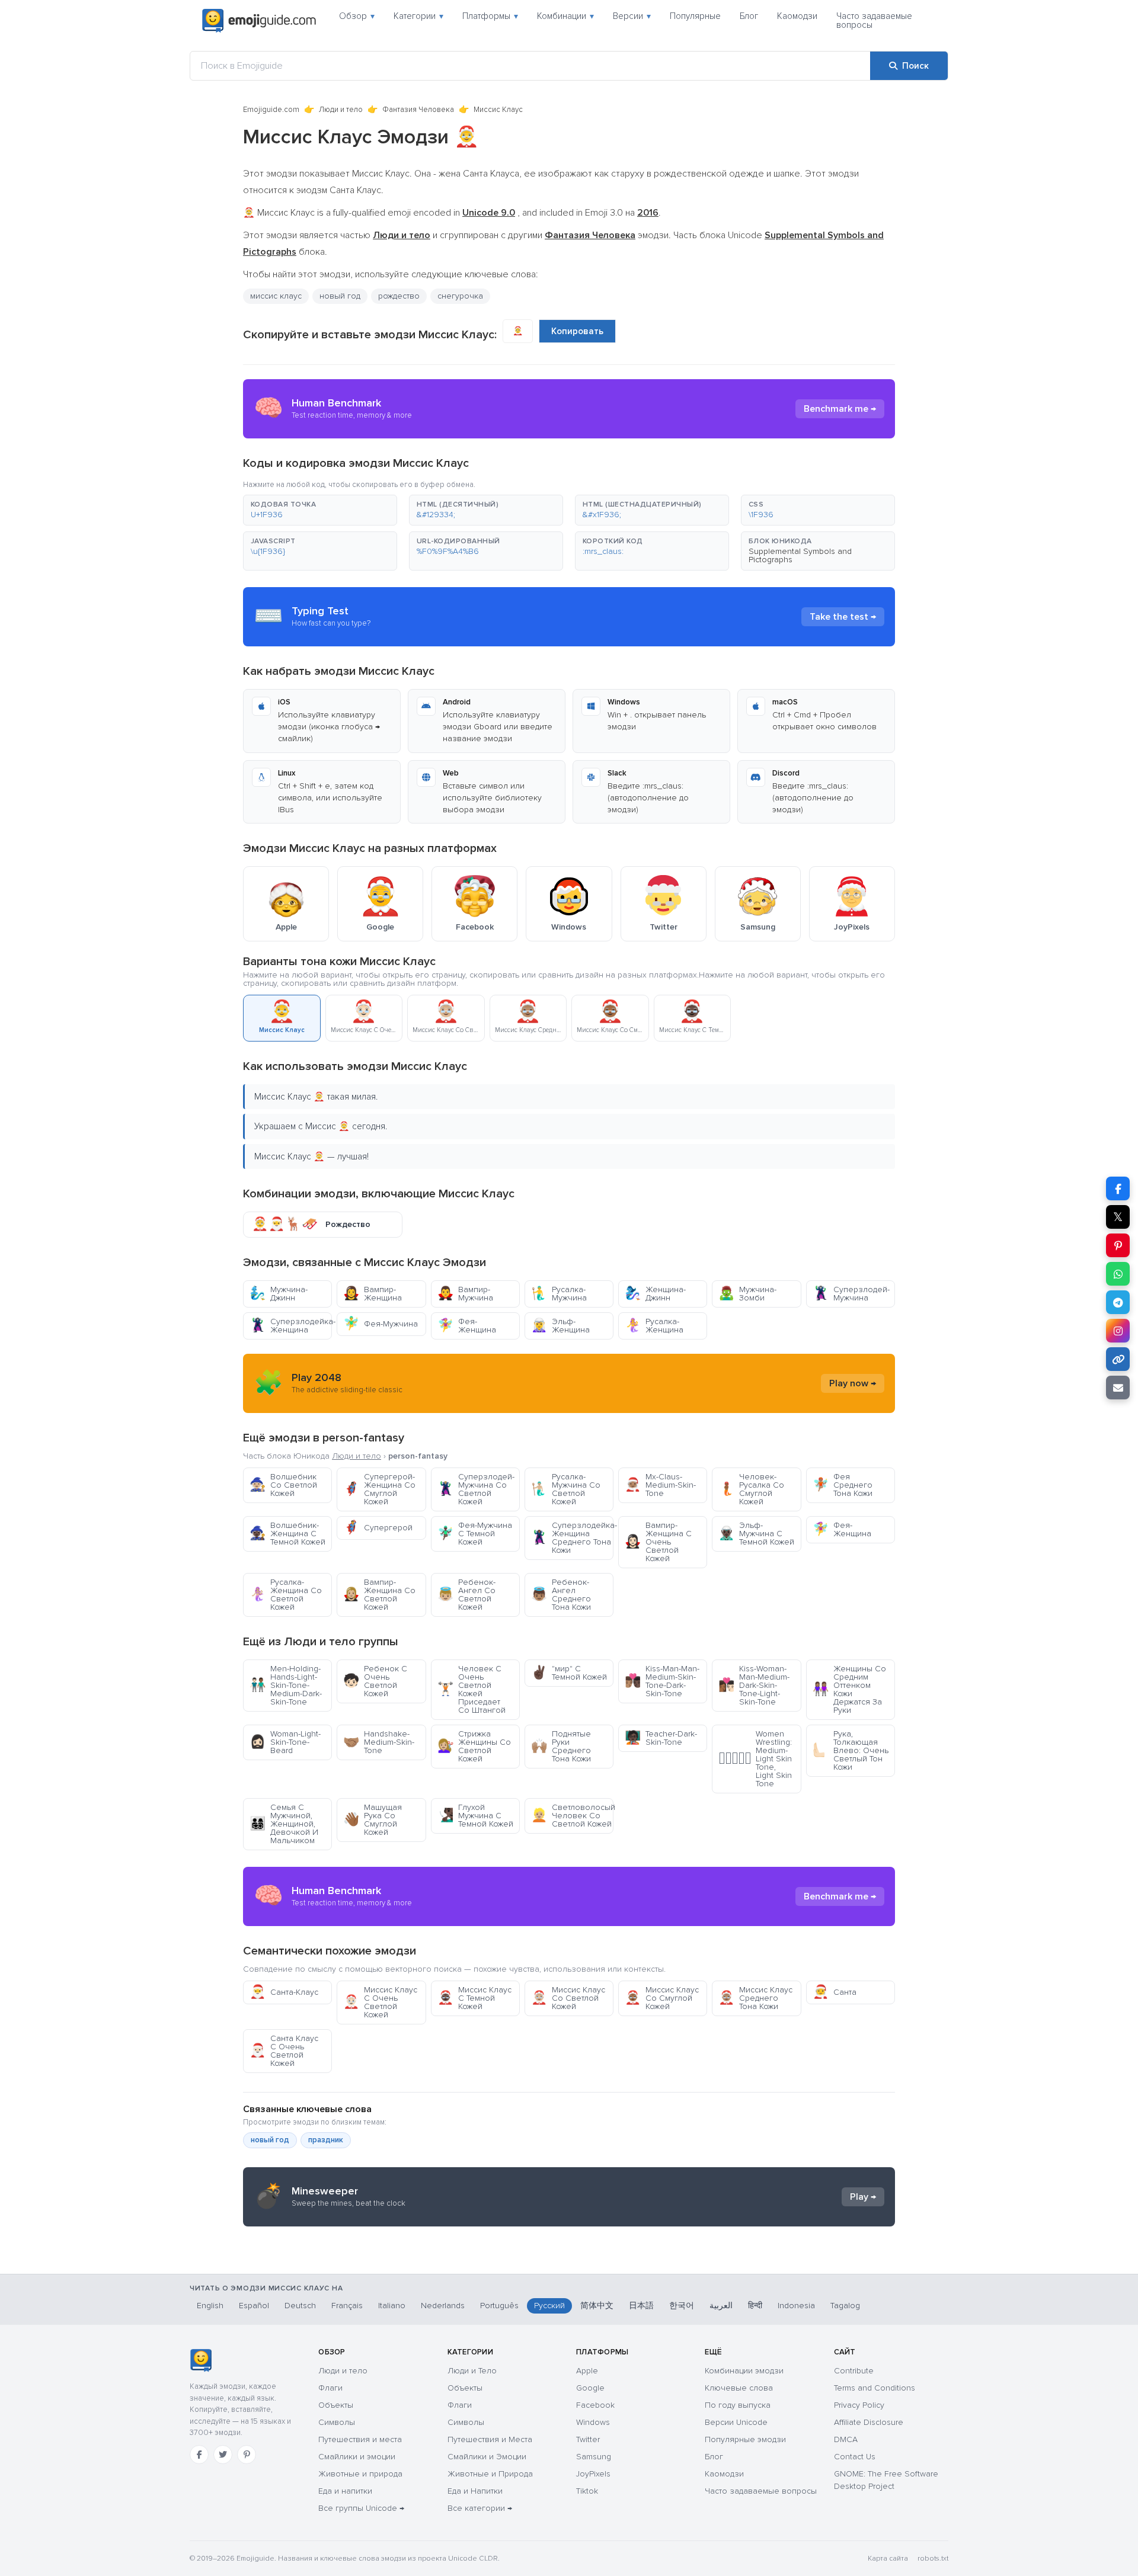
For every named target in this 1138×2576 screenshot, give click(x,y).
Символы (337, 2422)
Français (347, 2306)
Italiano (392, 2306)
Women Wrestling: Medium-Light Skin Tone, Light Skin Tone (755, 1759)
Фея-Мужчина (381, 1324)
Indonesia (796, 2306)
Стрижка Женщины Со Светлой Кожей (474, 1746)
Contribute (854, 2371)
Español (254, 2306)
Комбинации (565, 16)
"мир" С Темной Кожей (569, 1673)
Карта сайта (888, 2559)
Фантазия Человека (418, 110)
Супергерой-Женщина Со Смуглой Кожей (379, 1489)
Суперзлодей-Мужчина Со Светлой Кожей (476, 1489)
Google (590, 2388)
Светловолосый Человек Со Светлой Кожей (572, 1816)
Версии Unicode (736, 2422)
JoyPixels (593, 2474)
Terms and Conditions (875, 2388)
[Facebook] (199, 2455)
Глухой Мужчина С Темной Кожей (475, 1816)
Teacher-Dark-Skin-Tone (661, 1738)
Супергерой (378, 1528)
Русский (549, 2306)
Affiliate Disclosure (869, 2422)
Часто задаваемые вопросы (874, 20)
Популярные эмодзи (745, 2439)
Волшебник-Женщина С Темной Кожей (287, 1534)
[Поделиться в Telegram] (1118, 1302)
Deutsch (300, 2306)
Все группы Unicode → (361, 2508)
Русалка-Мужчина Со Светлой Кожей (566, 1489)
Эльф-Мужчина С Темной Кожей (756, 1534)
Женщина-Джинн (655, 1294)
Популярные (695, 16)
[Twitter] (223, 2455)
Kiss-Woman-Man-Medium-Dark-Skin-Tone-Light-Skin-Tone (754, 1685)
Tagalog (845, 2306)
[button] (320, 510)
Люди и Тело (472, 2371)
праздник (326, 2140)
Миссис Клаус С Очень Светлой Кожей (380, 2002)
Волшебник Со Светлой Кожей (283, 1485)
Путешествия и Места (490, 2439)
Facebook (595, 2405)
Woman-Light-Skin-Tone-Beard (285, 1742)
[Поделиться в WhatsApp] (1118, 1274)
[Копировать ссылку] (1118, 1359)
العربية (721, 2306)
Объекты (336, 2405)
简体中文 (597, 2306)
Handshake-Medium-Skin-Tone (379, 1742)
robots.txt (933, 2559)
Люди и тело (341, 110)
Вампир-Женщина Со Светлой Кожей (379, 1595)
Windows (593, 2422)
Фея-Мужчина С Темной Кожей (475, 1534)
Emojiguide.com (271, 110)
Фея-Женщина (467, 1326)
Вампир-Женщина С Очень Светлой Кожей (658, 1542)
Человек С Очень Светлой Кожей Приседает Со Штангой (471, 1689)
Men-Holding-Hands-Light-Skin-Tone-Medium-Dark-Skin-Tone (286, 1685)
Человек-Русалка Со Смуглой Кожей (751, 1489)
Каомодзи (797, 16)
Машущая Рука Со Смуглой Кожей (373, 1820)
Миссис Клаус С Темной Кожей (474, 1998)
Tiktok (587, 2491)
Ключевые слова (739, 2388)
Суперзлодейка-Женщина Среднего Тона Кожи (572, 1538)
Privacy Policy (859, 2405)
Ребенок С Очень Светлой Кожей (375, 1681)
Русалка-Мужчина (559, 1294)
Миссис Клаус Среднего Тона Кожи (755, 1998)
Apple (587, 2371)
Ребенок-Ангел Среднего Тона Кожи (561, 1595)
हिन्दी (755, 2306)
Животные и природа (360, 2474)
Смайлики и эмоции (357, 2457)
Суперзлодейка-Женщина (291, 1326)
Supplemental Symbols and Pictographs (800, 555)
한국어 (682, 2306)
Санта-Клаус (284, 1992)
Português (499, 2306)
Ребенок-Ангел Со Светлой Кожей (466, 1595)
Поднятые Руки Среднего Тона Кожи (561, 1746)
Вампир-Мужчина (465, 1294)
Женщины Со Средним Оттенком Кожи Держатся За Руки (849, 1689)
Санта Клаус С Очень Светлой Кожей (284, 2051)
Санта (835, 1992)
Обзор (357, 16)
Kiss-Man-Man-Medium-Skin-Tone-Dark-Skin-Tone (662, 1681)
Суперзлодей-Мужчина (851, 1294)
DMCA (846, 2439)
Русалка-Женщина (654, 1326)
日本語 (641, 2306)
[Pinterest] (247, 2455)
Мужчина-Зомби (747, 1294)
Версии (632, 16)
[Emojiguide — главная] (201, 2360)
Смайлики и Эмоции (487, 2457)
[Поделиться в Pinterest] (1118, 1245)
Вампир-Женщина (373, 1294)
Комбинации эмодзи (744, 2371)
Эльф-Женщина (560, 1326)
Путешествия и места (360, 2439)
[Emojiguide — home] (259, 21)
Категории (418, 16)
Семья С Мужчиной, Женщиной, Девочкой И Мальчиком (284, 1824)
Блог (749, 16)
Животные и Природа (490, 2474)
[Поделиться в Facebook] (1118, 1188)
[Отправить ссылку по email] (1118, 1388)
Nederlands (443, 2306)
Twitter (588, 2439)
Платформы (490, 16)
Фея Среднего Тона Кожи (843, 1485)
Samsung (594, 2457)
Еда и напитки (345, 2491)
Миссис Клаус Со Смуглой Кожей (662, 1998)
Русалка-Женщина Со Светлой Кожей (286, 1595)
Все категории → (480, 2508)
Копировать (577, 331)
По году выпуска (738, 2405)
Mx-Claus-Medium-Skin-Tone (660, 1485)
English (210, 2306)
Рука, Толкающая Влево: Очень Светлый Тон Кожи (851, 1750)
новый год (340, 296)
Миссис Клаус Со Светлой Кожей (568, 1998)
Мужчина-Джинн (279, 1294)
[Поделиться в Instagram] (1118, 1331)
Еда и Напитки (475, 2491)
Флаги (330, 2388)
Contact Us (855, 2457)
